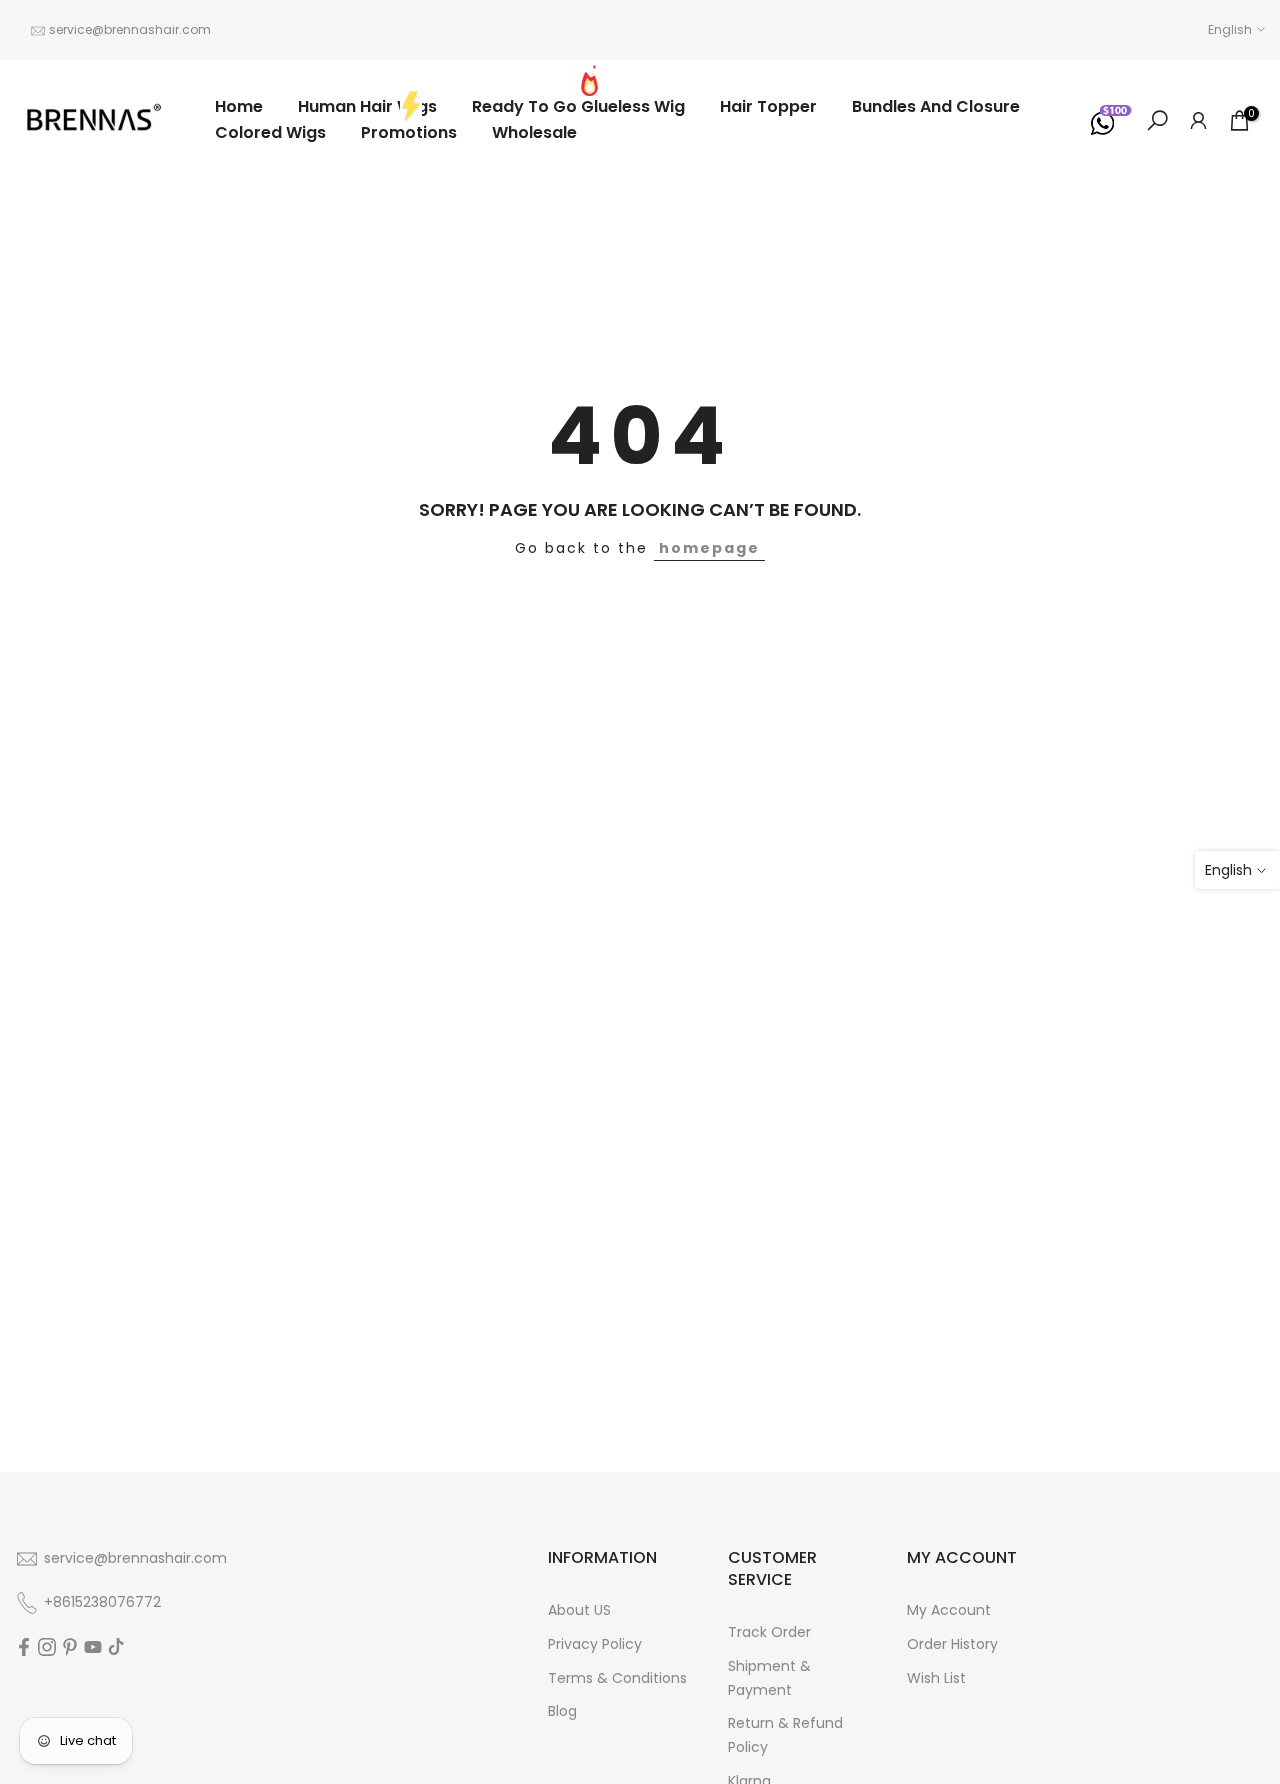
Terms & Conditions (617, 1678)
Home (239, 106)
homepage (709, 548)
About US (579, 1610)
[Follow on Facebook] (24, 1647)
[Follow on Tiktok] (116, 1647)
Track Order (769, 1632)
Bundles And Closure (936, 106)
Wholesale (534, 132)
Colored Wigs (270, 132)
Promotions (409, 132)
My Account (949, 1610)
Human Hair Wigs (367, 106)
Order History (952, 1644)
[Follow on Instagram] (47, 1647)
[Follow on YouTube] (93, 1647)
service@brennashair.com (130, 29)
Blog (562, 1711)
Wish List (936, 1678)
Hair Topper (768, 106)
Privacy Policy (595, 1644)
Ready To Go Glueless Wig (578, 106)
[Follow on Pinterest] (70, 1647)
